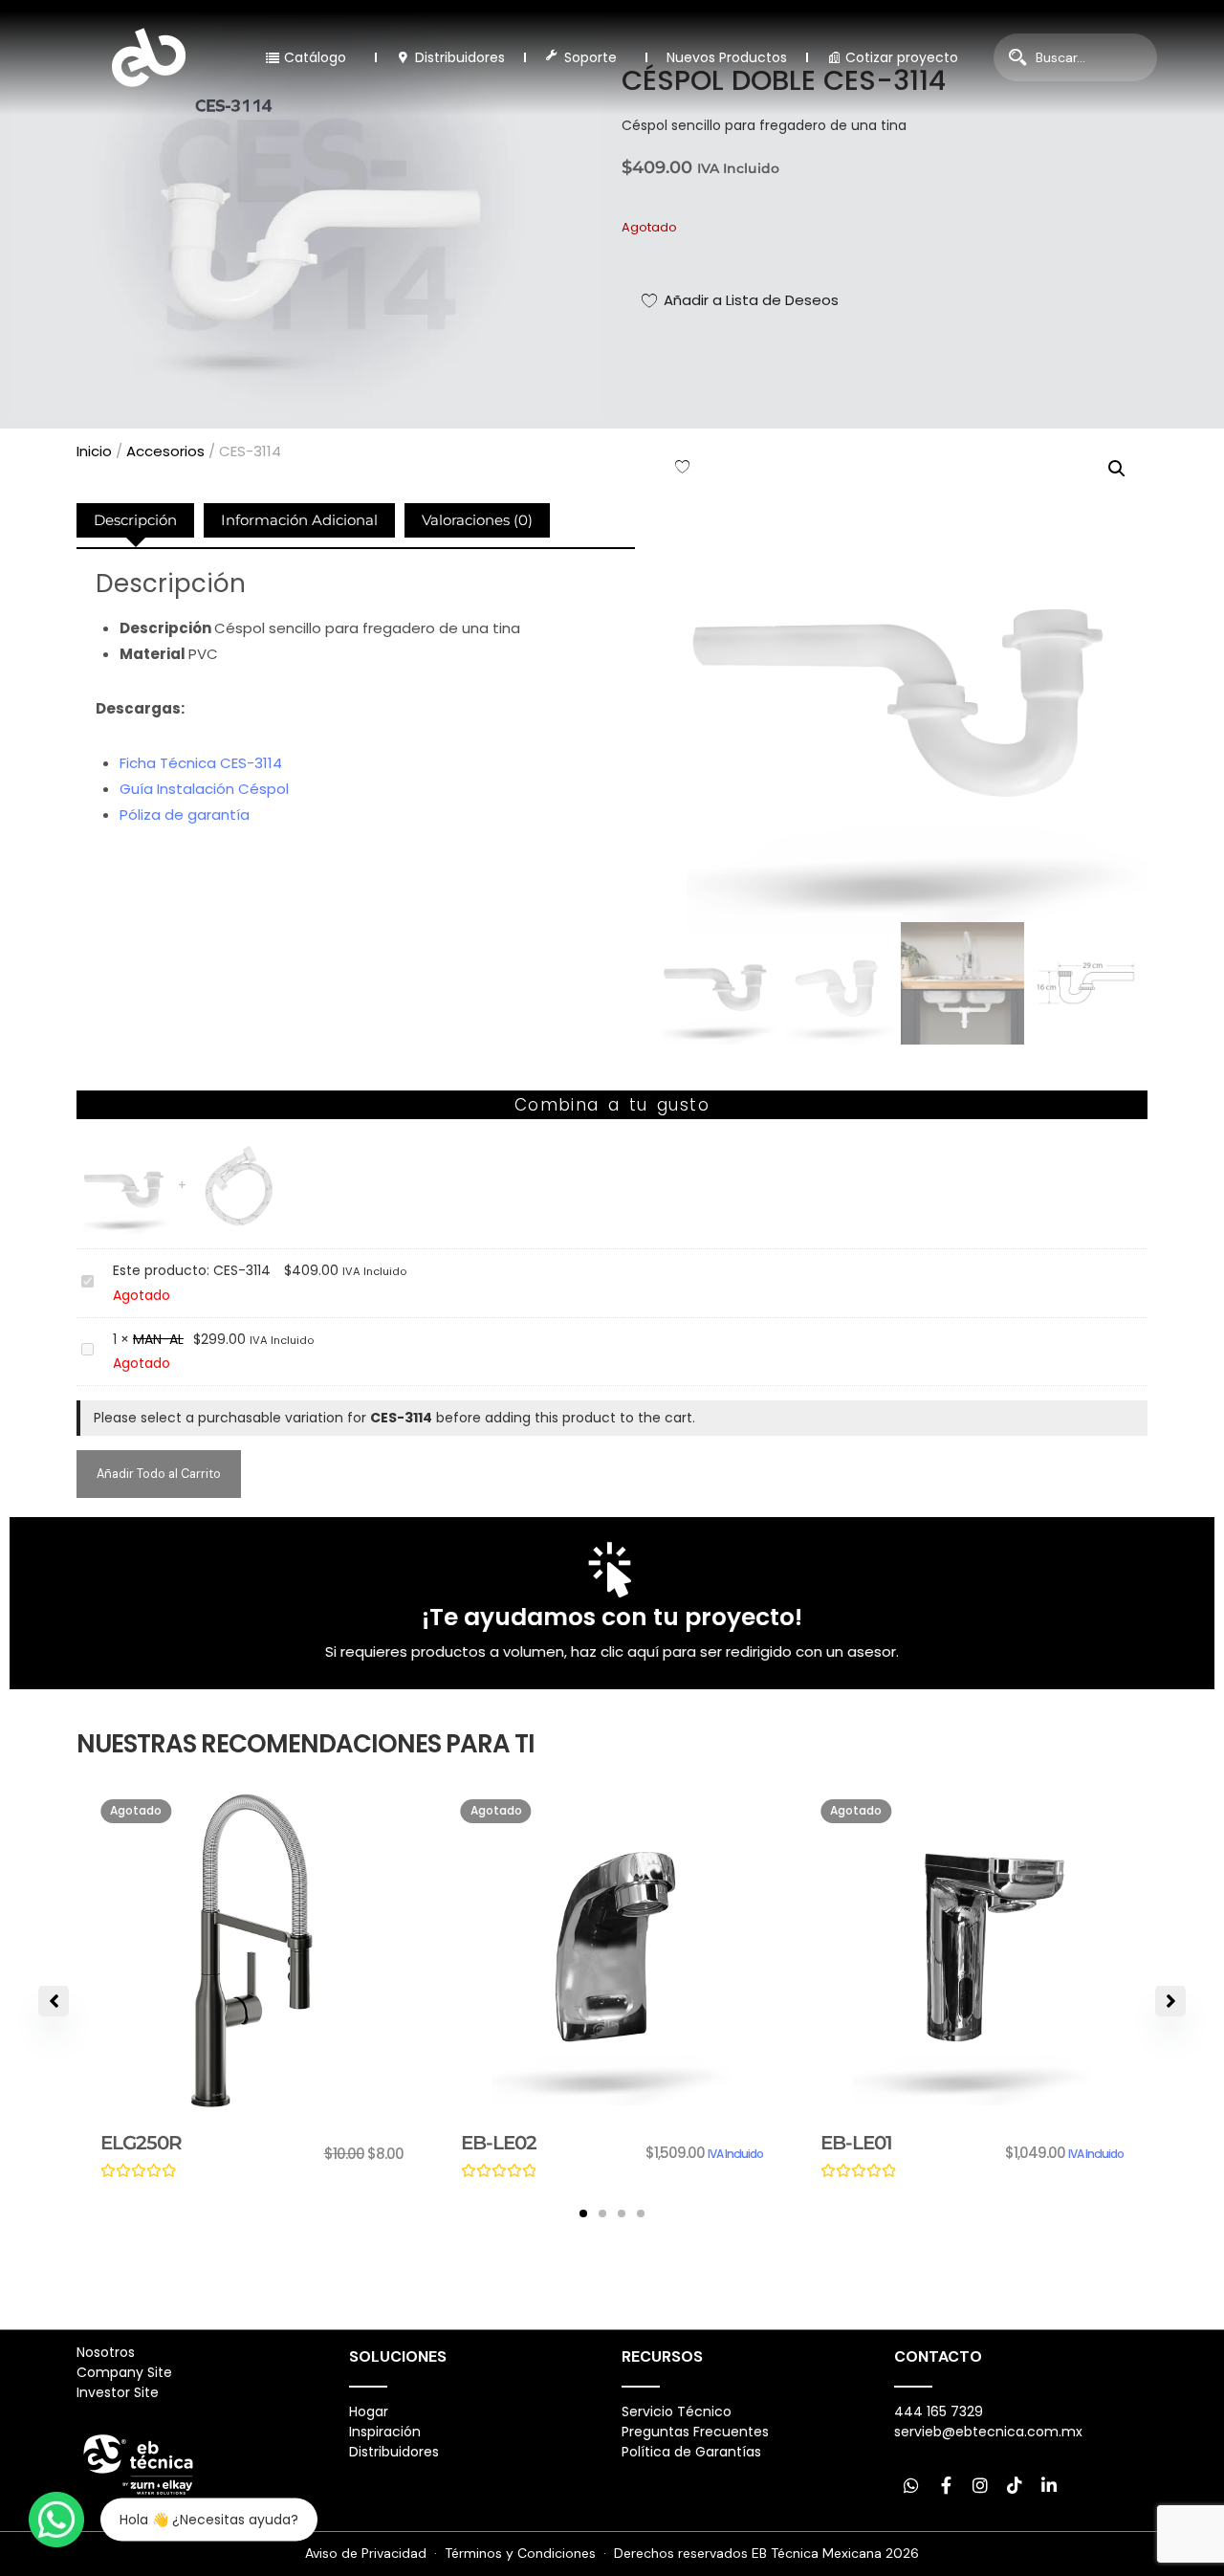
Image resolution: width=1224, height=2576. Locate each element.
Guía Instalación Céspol (204, 789)
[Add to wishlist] (682, 466)
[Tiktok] (1015, 2485)
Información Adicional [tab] (299, 520)
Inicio (94, 451)
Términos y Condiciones (520, 2553)
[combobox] (1075, 57)
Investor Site (118, 2392)
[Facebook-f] (946, 2485)
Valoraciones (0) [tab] (477, 520)
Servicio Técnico (677, 2411)
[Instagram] (980, 2485)
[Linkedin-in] (1049, 2485)
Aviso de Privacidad (366, 2553)
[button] (1117, 469)
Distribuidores (394, 2452)
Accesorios (165, 451)
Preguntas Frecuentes (695, 2432)
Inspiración (385, 2432)
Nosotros (106, 2352)
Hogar (369, 2411)
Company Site (124, 2372)
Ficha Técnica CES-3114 (201, 763)
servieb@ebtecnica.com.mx (988, 2432)
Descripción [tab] (135, 520)
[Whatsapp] (911, 2485)
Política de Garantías (691, 2452)
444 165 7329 (939, 2411)
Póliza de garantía (185, 815)
